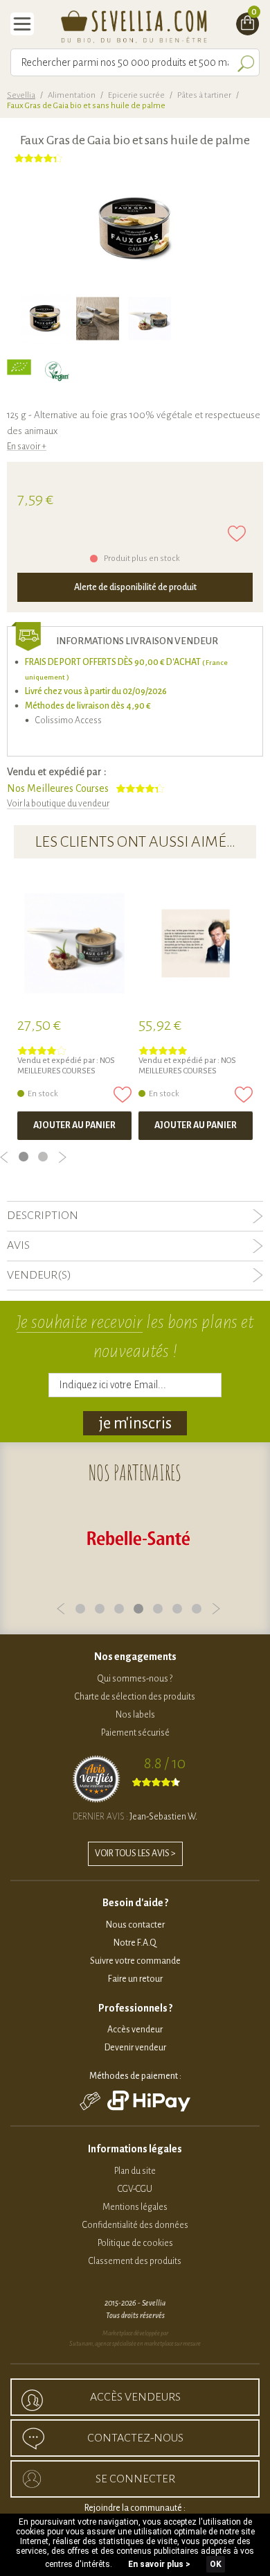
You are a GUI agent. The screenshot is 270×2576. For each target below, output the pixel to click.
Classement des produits (135, 2261)
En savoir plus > (159, 2564)
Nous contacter (135, 1925)
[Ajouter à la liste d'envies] (237, 534)
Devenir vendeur (135, 2048)
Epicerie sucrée (136, 95)
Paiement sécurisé (135, 1733)
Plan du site (135, 2171)
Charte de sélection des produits (135, 1697)
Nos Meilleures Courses (58, 788)
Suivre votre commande (135, 1961)
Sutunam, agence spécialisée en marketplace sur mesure (135, 2344)
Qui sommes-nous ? (135, 1679)
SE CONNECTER (135, 2479)
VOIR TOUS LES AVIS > (135, 1853)
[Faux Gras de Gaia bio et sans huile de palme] (45, 319)
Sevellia (21, 95)
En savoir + (27, 447)
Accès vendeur (135, 2030)
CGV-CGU (135, 2189)
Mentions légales (135, 2207)
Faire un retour (135, 1979)
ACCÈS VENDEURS (135, 2397)
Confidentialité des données (135, 2225)
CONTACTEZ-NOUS (135, 2438)
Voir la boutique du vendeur (58, 804)
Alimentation (72, 95)
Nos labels (135, 1715)
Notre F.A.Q (135, 1943)
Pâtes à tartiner (204, 95)
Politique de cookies (135, 2243)
